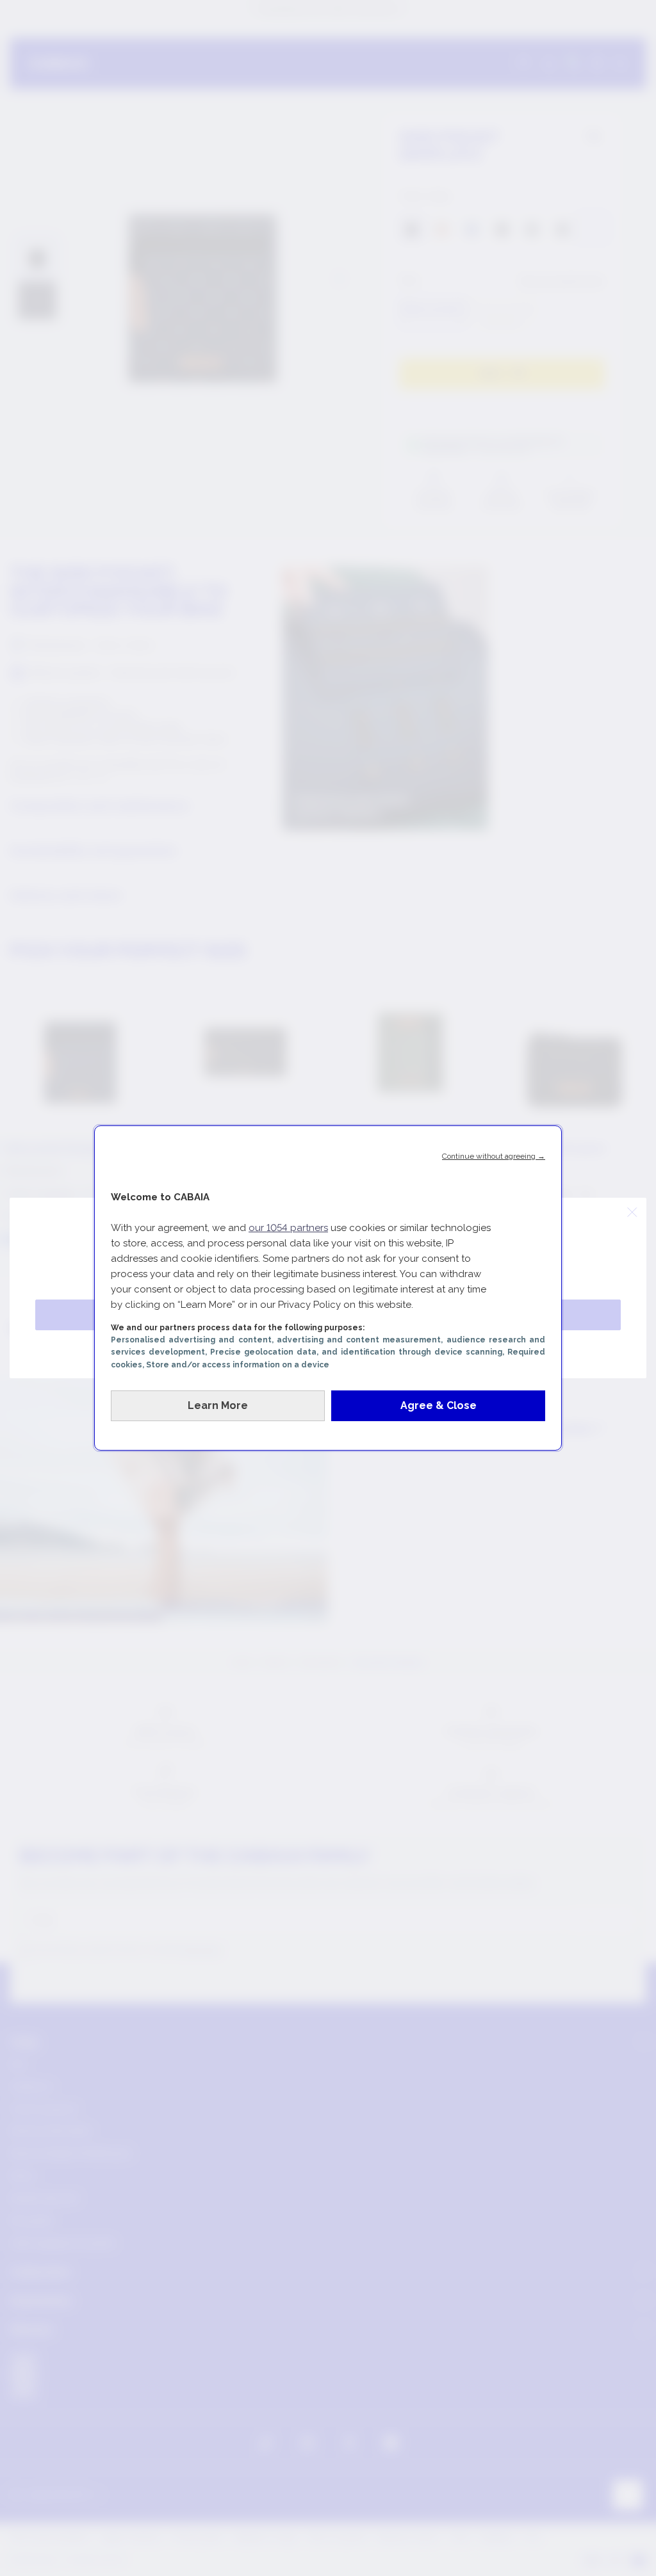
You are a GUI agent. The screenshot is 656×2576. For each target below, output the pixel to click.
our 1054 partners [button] (288, 1228)
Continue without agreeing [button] (494, 1156)
